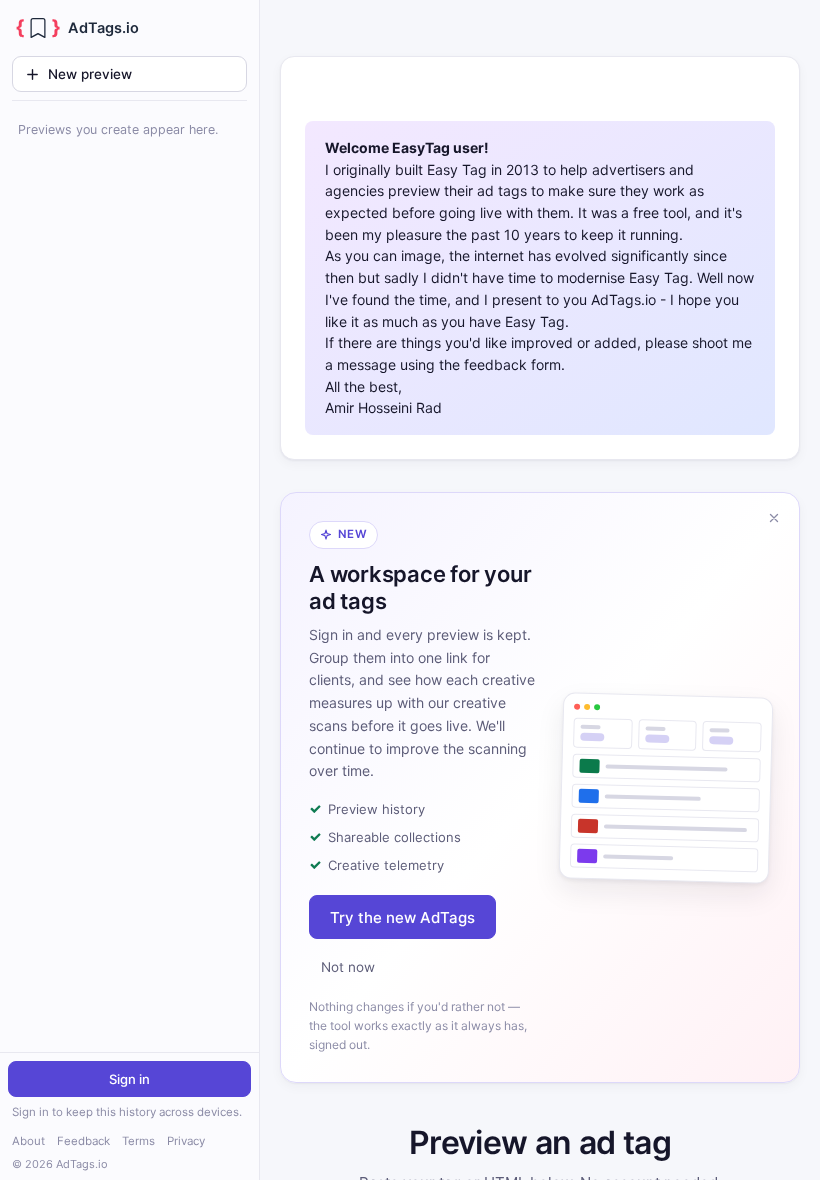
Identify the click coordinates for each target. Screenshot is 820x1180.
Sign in (129, 1079)
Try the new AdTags (402, 917)
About (28, 1141)
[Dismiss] (774, 518)
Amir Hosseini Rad (383, 407)
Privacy (186, 1141)
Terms (138, 1141)
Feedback (83, 1141)
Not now (348, 967)
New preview (90, 74)
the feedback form (500, 364)
